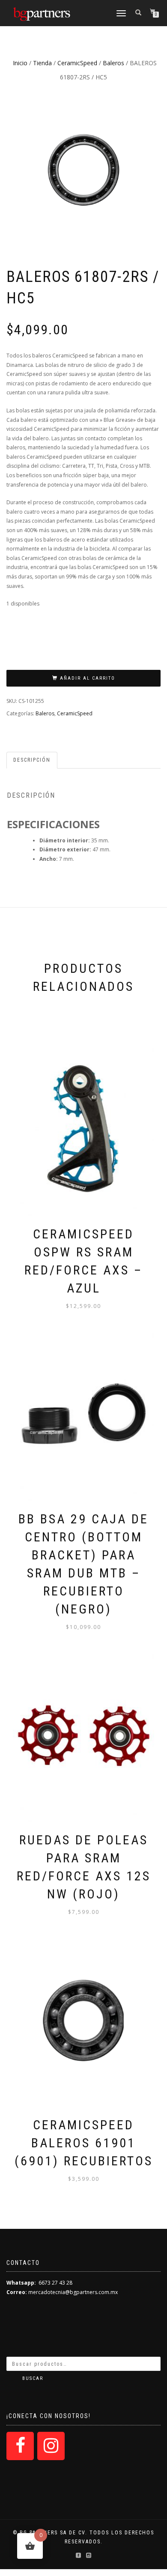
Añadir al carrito (88, 678)
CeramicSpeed (77, 63)
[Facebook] (20, 2446)
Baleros (113, 63)
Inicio (20, 63)
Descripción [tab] (32, 760)
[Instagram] (51, 2446)
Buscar (33, 2378)
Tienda (42, 63)
